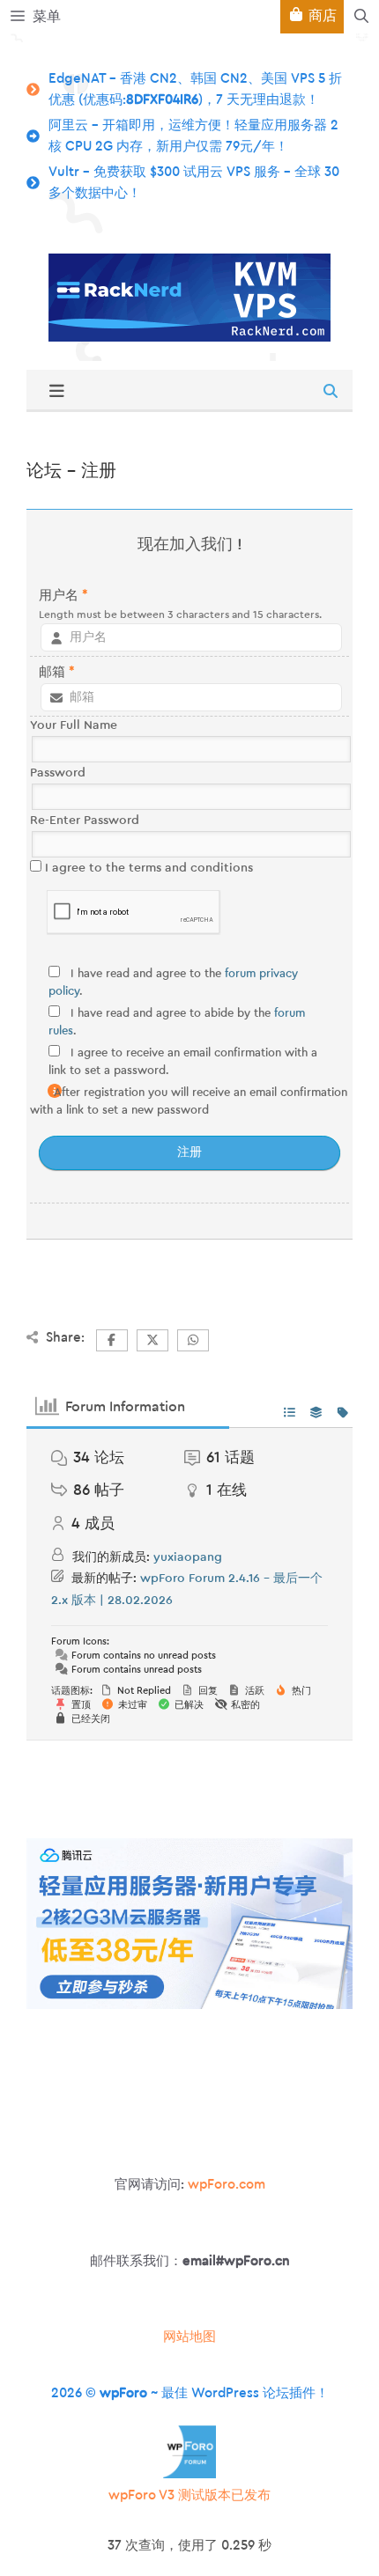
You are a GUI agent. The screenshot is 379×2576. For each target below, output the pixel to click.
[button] (361, 17)
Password (58, 773)
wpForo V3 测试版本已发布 (189, 2495)
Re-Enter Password (85, 821)
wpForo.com (227, 2185)
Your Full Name (74, 725)
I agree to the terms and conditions (147, 868)
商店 (321, 16)
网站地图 (189, 2337)
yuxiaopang (188, 1557)
